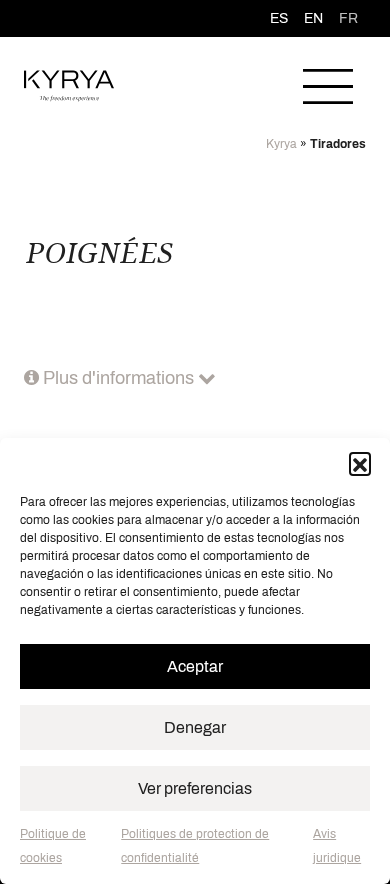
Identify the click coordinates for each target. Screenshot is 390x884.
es (279, 18)
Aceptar (195, 666)
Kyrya (281, 144)
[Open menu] (328, 86)
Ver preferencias (195, 788)
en (313, 18)
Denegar (195, 727)
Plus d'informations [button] (118, 378)
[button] (360, 463)
